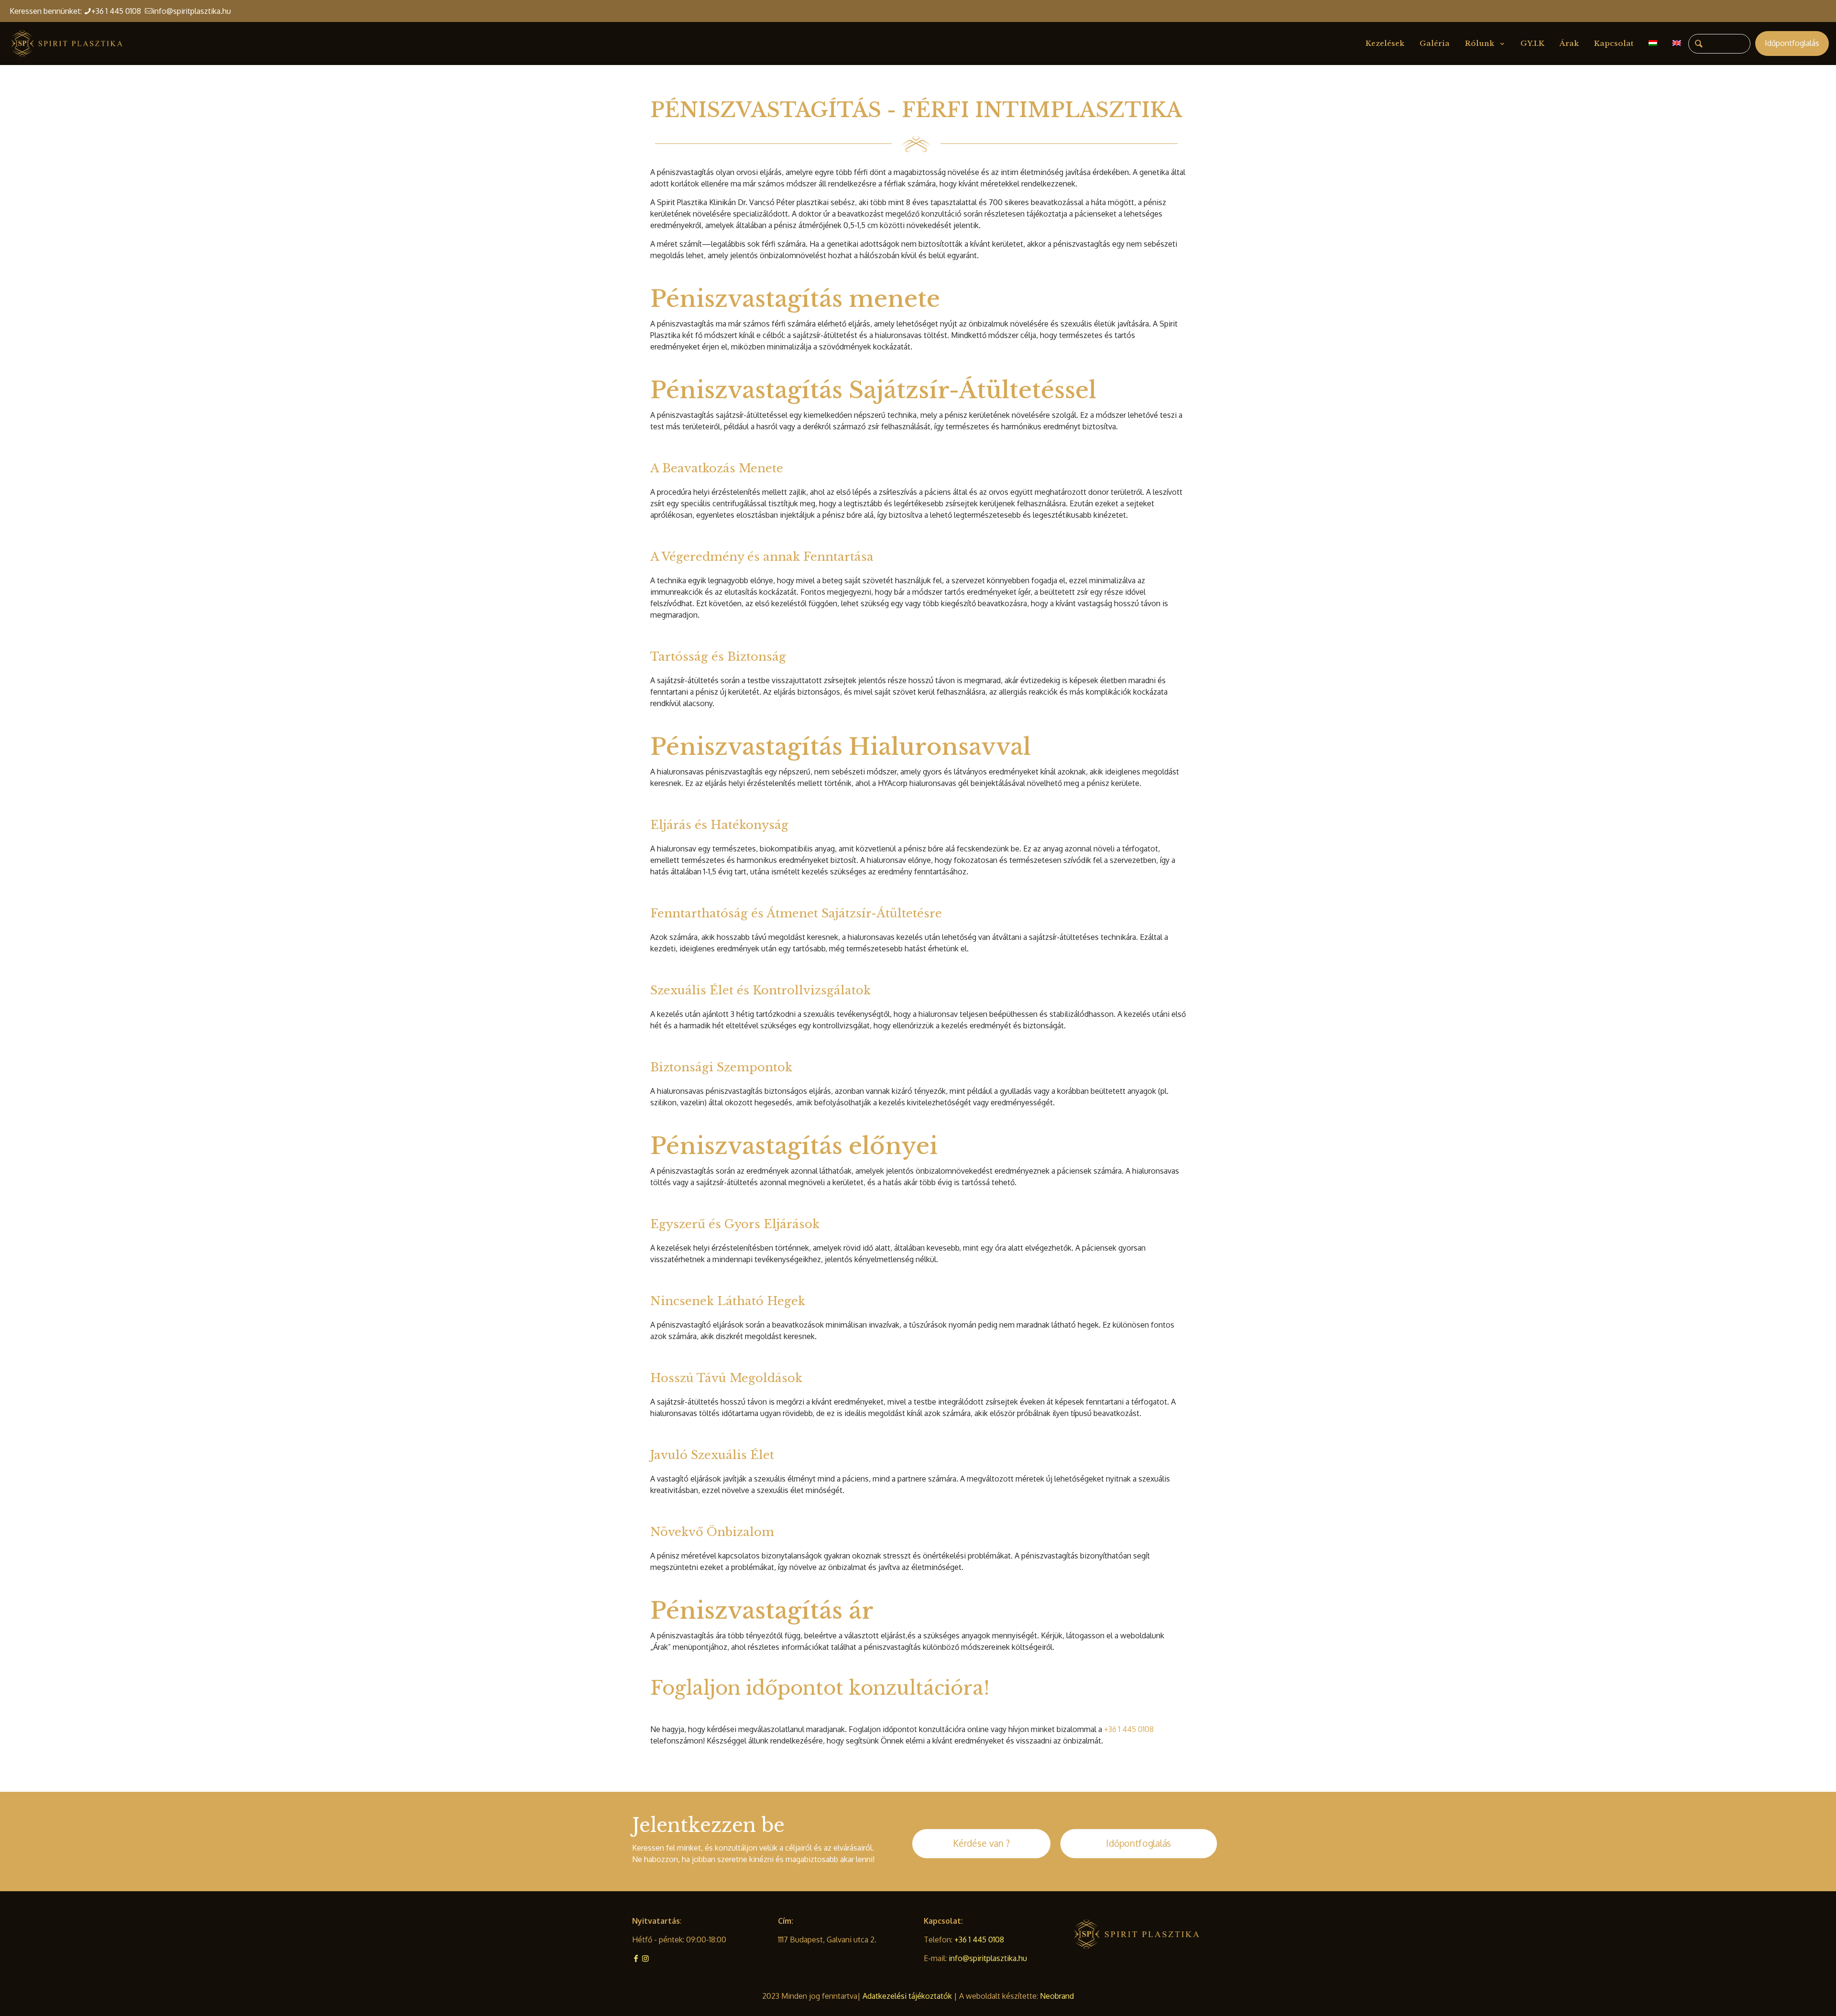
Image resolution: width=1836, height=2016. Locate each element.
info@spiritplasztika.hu (192, 11)
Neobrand (1057, 1996)
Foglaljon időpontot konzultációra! (820, 1688)
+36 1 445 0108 (118, 11)
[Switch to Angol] (1677, 44)
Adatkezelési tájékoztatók (908, 1996)
